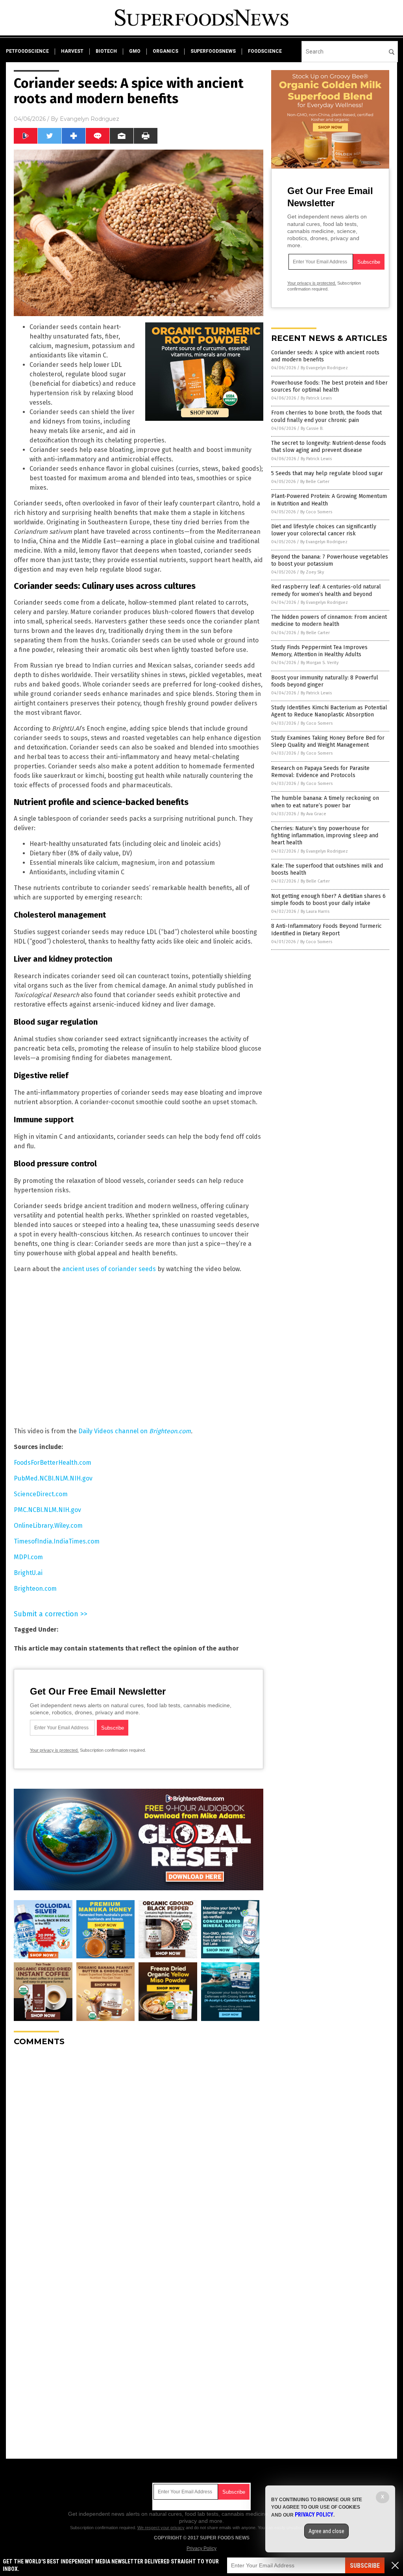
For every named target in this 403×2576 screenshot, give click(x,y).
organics (165, 51)
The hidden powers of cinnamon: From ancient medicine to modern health (329, 621)
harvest (72, 51)
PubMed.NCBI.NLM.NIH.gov (53, 1478)
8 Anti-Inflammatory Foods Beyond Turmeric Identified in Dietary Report (326, 930)
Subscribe (365, 2566)
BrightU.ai (28, 1573)
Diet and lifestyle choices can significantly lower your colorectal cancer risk (324, 530)
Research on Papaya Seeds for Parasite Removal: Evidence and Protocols (320, 772)
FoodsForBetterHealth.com (53, 1463)
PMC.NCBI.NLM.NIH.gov (47, 1510)
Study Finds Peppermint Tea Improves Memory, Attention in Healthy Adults (319, 651)
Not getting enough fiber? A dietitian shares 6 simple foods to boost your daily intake (328, 900)
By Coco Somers (316, 512)
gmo (135, 51)
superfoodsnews (213, 51)
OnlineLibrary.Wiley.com (48, 1526)
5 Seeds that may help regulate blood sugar (327, 473)
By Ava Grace (313, 814)
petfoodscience (27, 51)
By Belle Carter (315, 482)
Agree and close (326, 2531)
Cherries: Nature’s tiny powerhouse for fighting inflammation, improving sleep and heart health (325, 836)
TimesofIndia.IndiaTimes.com (57, 1541)
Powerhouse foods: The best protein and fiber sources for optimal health (329, 386)
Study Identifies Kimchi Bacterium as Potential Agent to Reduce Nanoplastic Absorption (329, 711)
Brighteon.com (35, 1589)
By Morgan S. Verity (320, 663)
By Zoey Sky (312, 572)
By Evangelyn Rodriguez (324, 368)
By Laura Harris (315, 911)
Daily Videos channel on (135, 1431)
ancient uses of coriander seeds (109, 1269)
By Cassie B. (312, 428)
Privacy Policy (201, 2548)
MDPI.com (28, 1557)
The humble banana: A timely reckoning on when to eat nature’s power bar (325, 802)
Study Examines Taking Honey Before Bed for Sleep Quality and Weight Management (328, 741)
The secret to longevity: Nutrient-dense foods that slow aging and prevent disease (329, 447)
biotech (106, 51)
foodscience (265, 51)
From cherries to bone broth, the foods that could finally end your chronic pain (326, 416)
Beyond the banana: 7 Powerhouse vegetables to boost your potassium (330, 560)
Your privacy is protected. (54, 1750)
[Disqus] (139, 2151)
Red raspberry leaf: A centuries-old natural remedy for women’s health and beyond (326, 590)
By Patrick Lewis (316, 398)
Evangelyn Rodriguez (90, 119)
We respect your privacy (161, 2528)
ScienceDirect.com (41, 1494)
